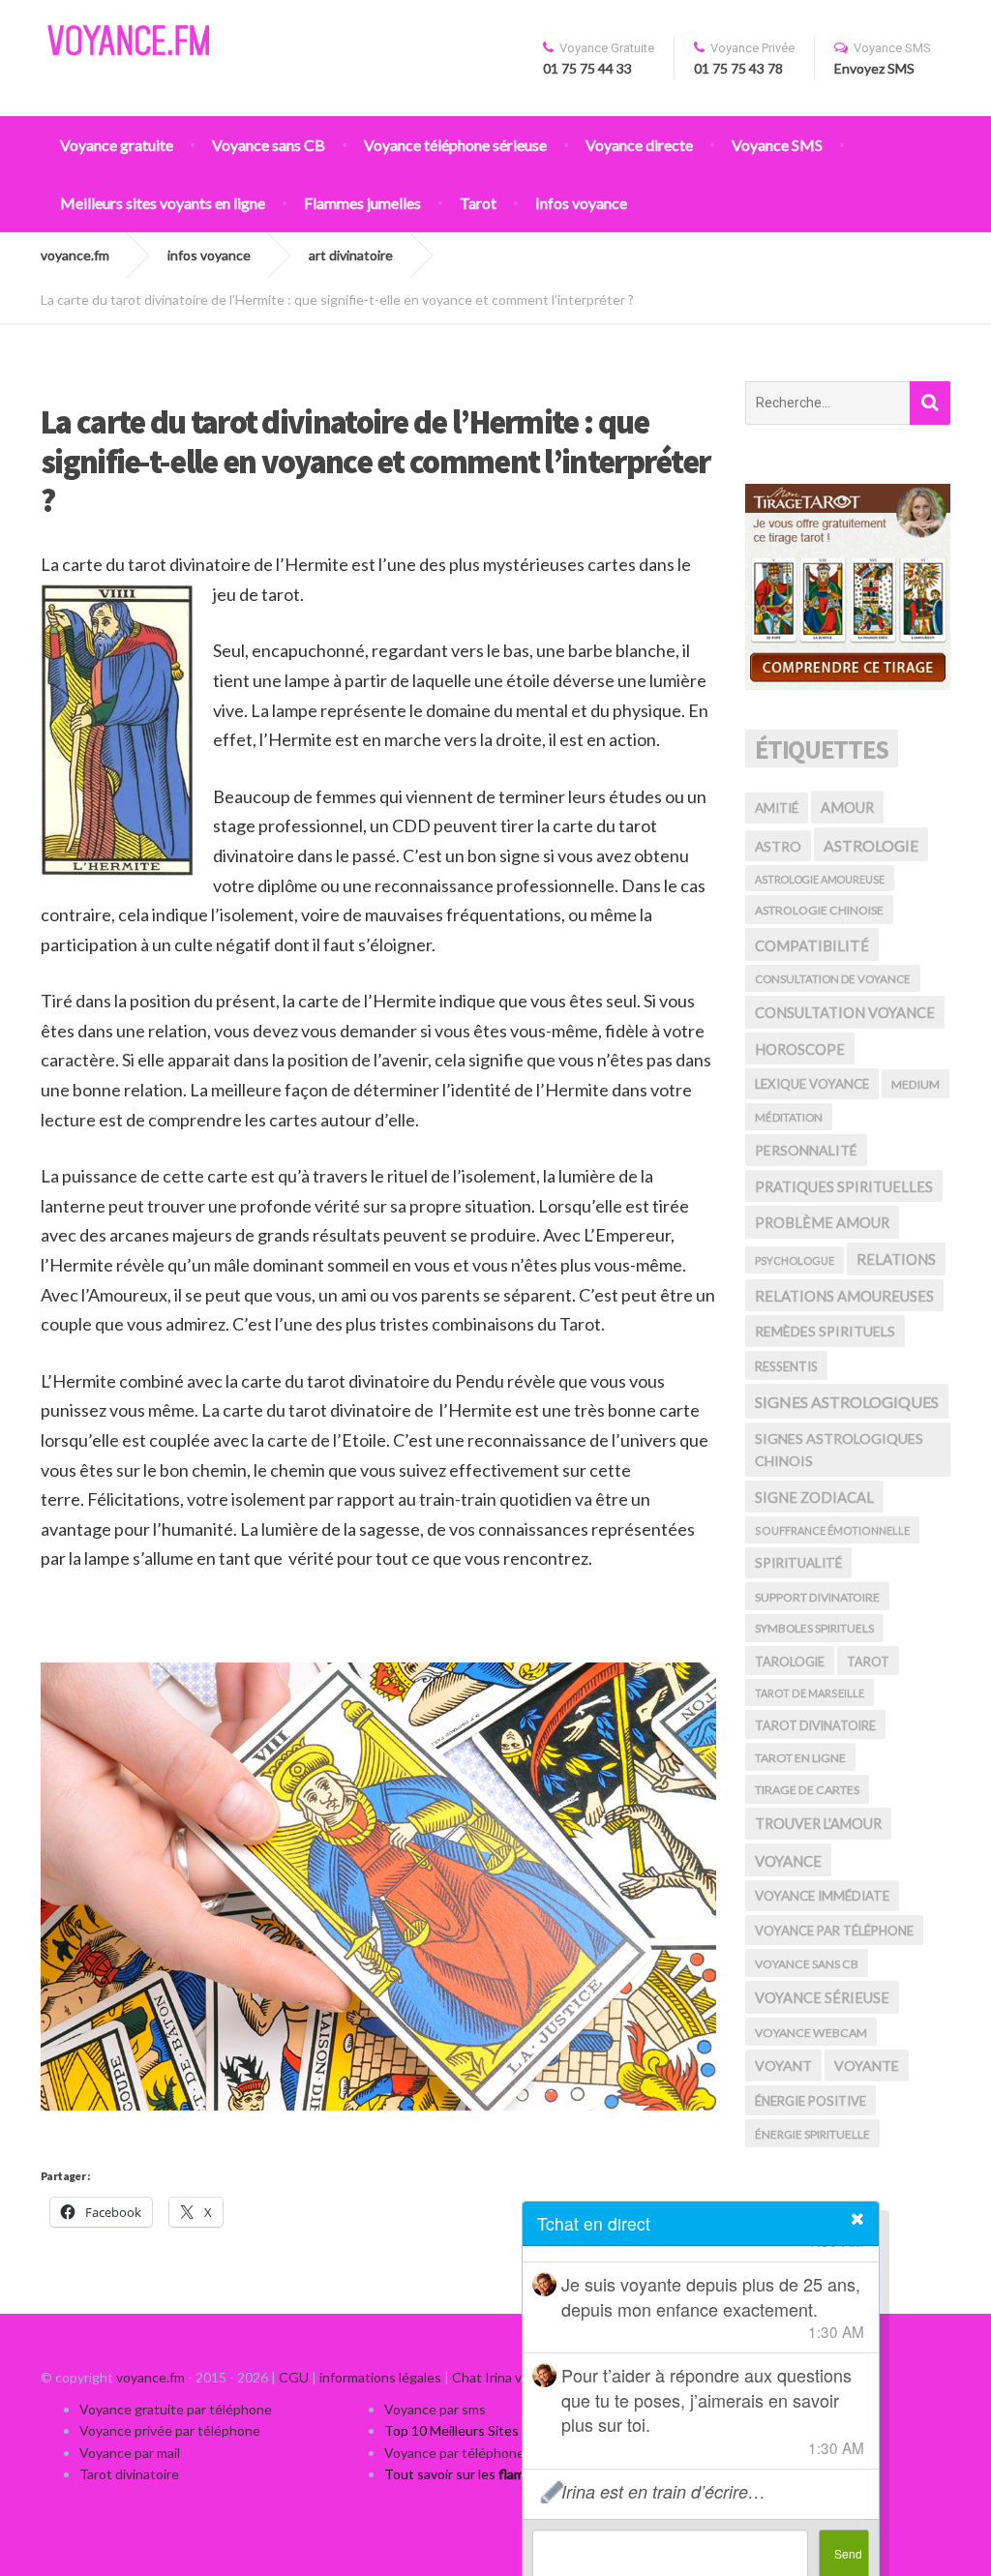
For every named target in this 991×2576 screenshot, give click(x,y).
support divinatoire (817, 1597)
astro (778, 846)
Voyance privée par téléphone (170, 2430)
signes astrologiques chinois (839, 1450)
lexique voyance (812, 1084)
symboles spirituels (814, 1628)
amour (847, 808)
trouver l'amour (818, 1824)
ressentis (786, 1366)
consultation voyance (845, 1012)
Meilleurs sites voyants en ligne (163, 203)
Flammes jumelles (362, 203)
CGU (294, 2377)
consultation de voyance (833, 979)
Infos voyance (581, 203)
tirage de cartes (807, 1790)
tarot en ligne (800, 1758)
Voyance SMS (777, 145)
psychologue (795, 1260)
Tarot (478, 203)
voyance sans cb (807, 1964)
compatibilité (812, 945)
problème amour (822, 1223)
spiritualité (798, 1563)
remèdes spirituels (825, 1331)
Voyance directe (639, 145)
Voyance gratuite (117, 145)
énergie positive (811, 2101)
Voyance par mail (130, 2453)
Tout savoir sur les (493, 2474)
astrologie (871, 845)
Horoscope (800, 1049)
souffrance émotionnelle (832, 1530)
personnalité (806, 1150)
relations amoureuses (844, 1296)
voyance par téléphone (834, 1931)
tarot (868, 1662)
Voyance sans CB (269, 145)
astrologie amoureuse (820, 879)
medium (916, 1084)
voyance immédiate (822, 1896)
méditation (789, 1117)
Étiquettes (822, 749)
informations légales (380, 2377)
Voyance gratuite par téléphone (176, 2409)
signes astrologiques (847, 1402)
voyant (783, 2066)
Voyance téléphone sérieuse (455, 145)
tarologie (790, 1662)
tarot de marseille (810, 1693)
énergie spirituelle (812, 2134)
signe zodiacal (814, 1497)
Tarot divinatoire (129, 2474)
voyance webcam (811, 2033)
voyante (867, 2066)
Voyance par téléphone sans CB (480, 2453)
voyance (788, 1861)
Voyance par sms (435, 2409)
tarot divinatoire (815, 1725)
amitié (777, 808)
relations (896, 1259)
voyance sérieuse (822, 1998)
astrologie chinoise (819, 910)
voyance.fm (150, 2377)
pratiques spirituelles (844, 1186)
